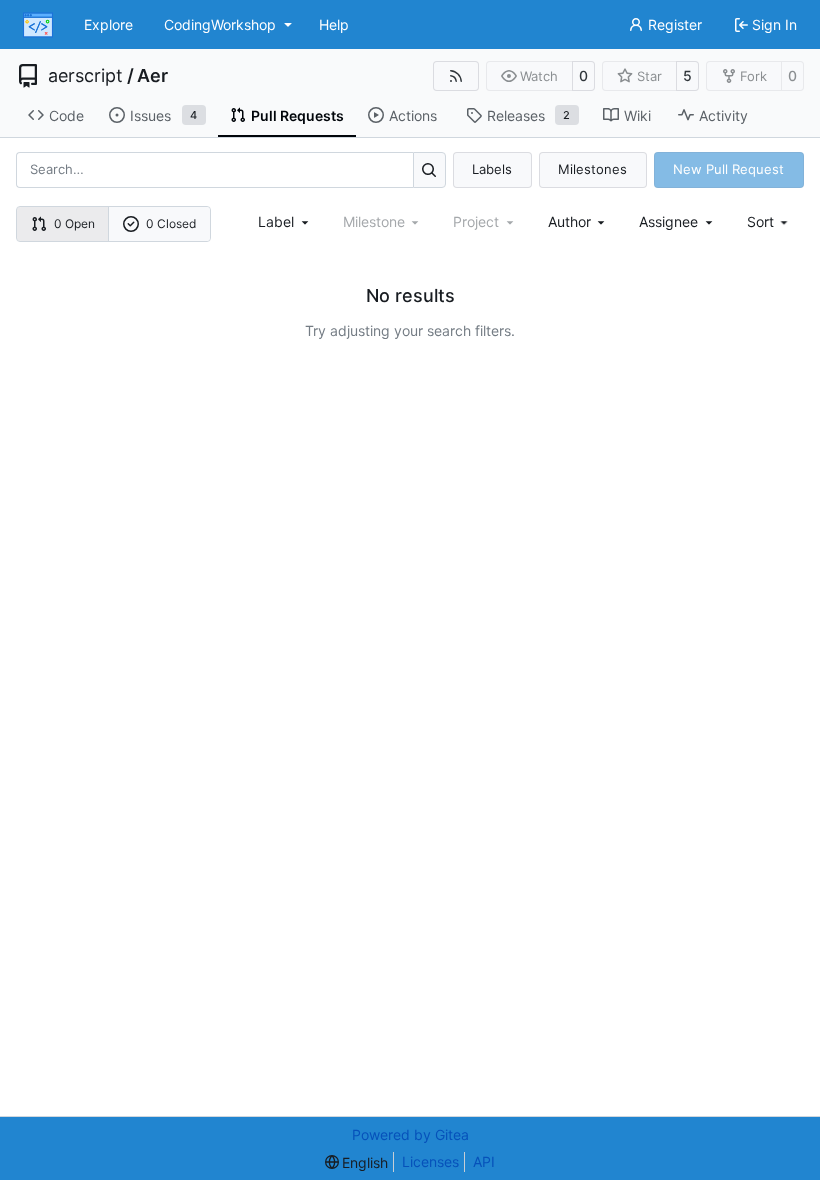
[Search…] (429, 169)
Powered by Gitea (410, 1134)
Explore (108, 24)
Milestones (592, 169)
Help (334, 24)
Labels (492, 169)
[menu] (769, 221)
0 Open (74, 223)
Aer (152, 76)
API (484, 1161)
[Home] (38, 25)
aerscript (85, 76)
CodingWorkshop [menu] (220, 24)
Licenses (430, 1161)
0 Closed (171, 223)
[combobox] (285, 221)
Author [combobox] (569, 221)
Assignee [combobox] (668, 221)
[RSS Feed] (456, 76)
